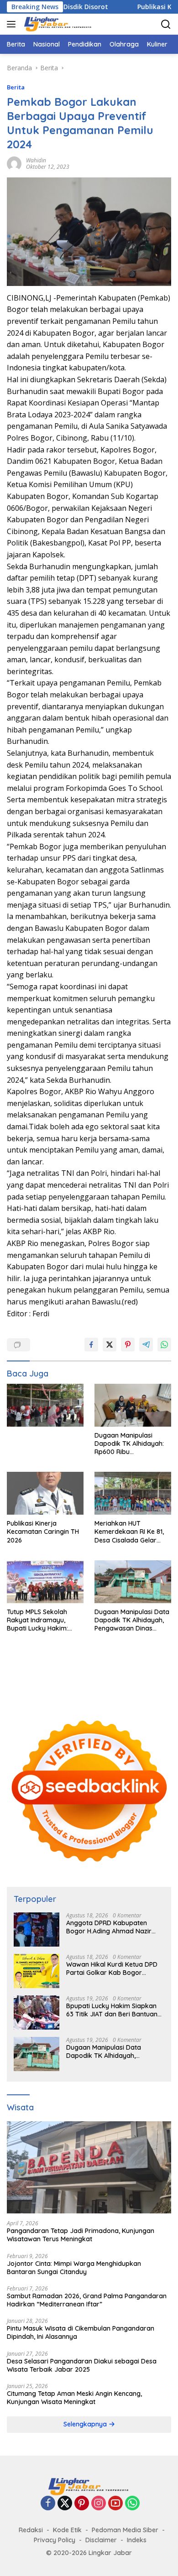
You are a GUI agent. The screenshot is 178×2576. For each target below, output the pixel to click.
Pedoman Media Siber (125, 2530)
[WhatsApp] (132, 2504)
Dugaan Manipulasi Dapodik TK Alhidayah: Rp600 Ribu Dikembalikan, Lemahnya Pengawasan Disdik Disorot (133, 1444)
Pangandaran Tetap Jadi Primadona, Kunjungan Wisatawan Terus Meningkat (81, 2235)
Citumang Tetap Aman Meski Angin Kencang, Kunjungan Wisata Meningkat (74, 2398)
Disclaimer (101, 2540)
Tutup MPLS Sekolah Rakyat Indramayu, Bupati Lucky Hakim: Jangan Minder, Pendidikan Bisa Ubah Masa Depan (40, 1620)
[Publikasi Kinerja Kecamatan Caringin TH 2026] (45, 1493)
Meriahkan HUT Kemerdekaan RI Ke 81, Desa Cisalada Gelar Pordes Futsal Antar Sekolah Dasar (129, 1532)
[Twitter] (65, 2504)
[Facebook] (48, 2504)
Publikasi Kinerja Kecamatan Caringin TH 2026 (43, 1532)
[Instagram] (99, 2504)
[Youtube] (115, 2504)
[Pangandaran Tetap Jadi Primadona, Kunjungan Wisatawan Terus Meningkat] (89, 2168)
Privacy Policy (55, 2540)
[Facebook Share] (91, 1345)
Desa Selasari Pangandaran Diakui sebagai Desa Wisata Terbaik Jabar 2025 (82, 2365)
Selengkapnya (86, 2424)
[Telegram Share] (146, 1345)
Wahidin (36, 160)
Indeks (137, 2540)
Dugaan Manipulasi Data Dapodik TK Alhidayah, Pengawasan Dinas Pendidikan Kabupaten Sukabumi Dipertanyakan (132, 1620)
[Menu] (13, 24)
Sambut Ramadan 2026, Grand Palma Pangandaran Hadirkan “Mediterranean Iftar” (87, 2300)
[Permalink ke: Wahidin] (14, 163)
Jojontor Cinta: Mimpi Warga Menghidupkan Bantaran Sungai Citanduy (74, 2268)
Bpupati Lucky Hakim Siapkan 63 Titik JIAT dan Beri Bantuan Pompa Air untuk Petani (112, 2010)
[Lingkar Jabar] (57, 24)
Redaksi (31, 2530)
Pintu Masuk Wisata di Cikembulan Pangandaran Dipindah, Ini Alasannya (81, 2332)
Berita (16, 87)
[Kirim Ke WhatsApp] (164, 1345)
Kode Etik (67, 2530)
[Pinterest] (82, 2504)
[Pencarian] (166, 24)
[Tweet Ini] (110, 1345)
